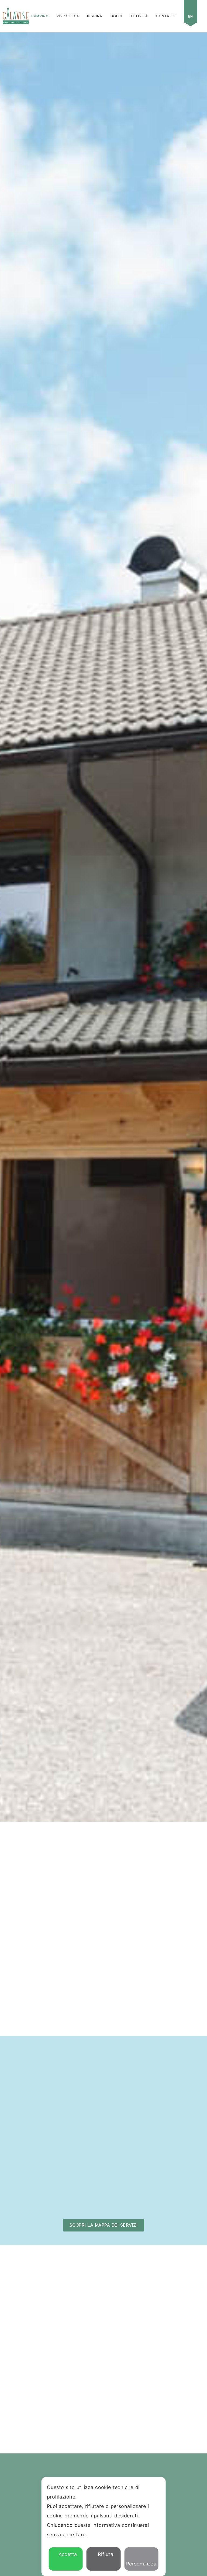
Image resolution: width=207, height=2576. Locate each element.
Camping (40, 16)
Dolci (116, 16)
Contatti (166, 16)
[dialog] (104, 2527)
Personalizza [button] (141, 2564)
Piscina (95, 16)
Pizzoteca (68, 16)
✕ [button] (158, 2485)
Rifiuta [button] (106, 2554)
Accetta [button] (68, 2554)
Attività (139, 16)
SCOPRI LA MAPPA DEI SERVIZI (103, 2225)
